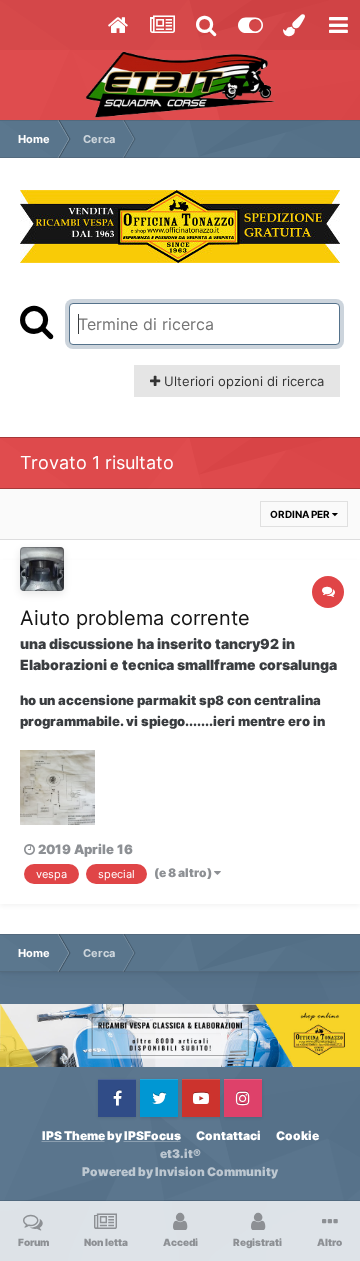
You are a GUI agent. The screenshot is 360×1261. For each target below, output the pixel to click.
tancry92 (247, 643)
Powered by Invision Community (180, 1171)
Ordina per (301, 514)
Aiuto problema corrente (135, 618)
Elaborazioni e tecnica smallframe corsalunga (178, 664)
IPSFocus (152, 1135)
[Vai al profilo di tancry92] (42, 569)
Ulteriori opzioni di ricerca (242, 381)
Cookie (297, 1135)
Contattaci (228, 1135)
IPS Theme (73, 1135)
